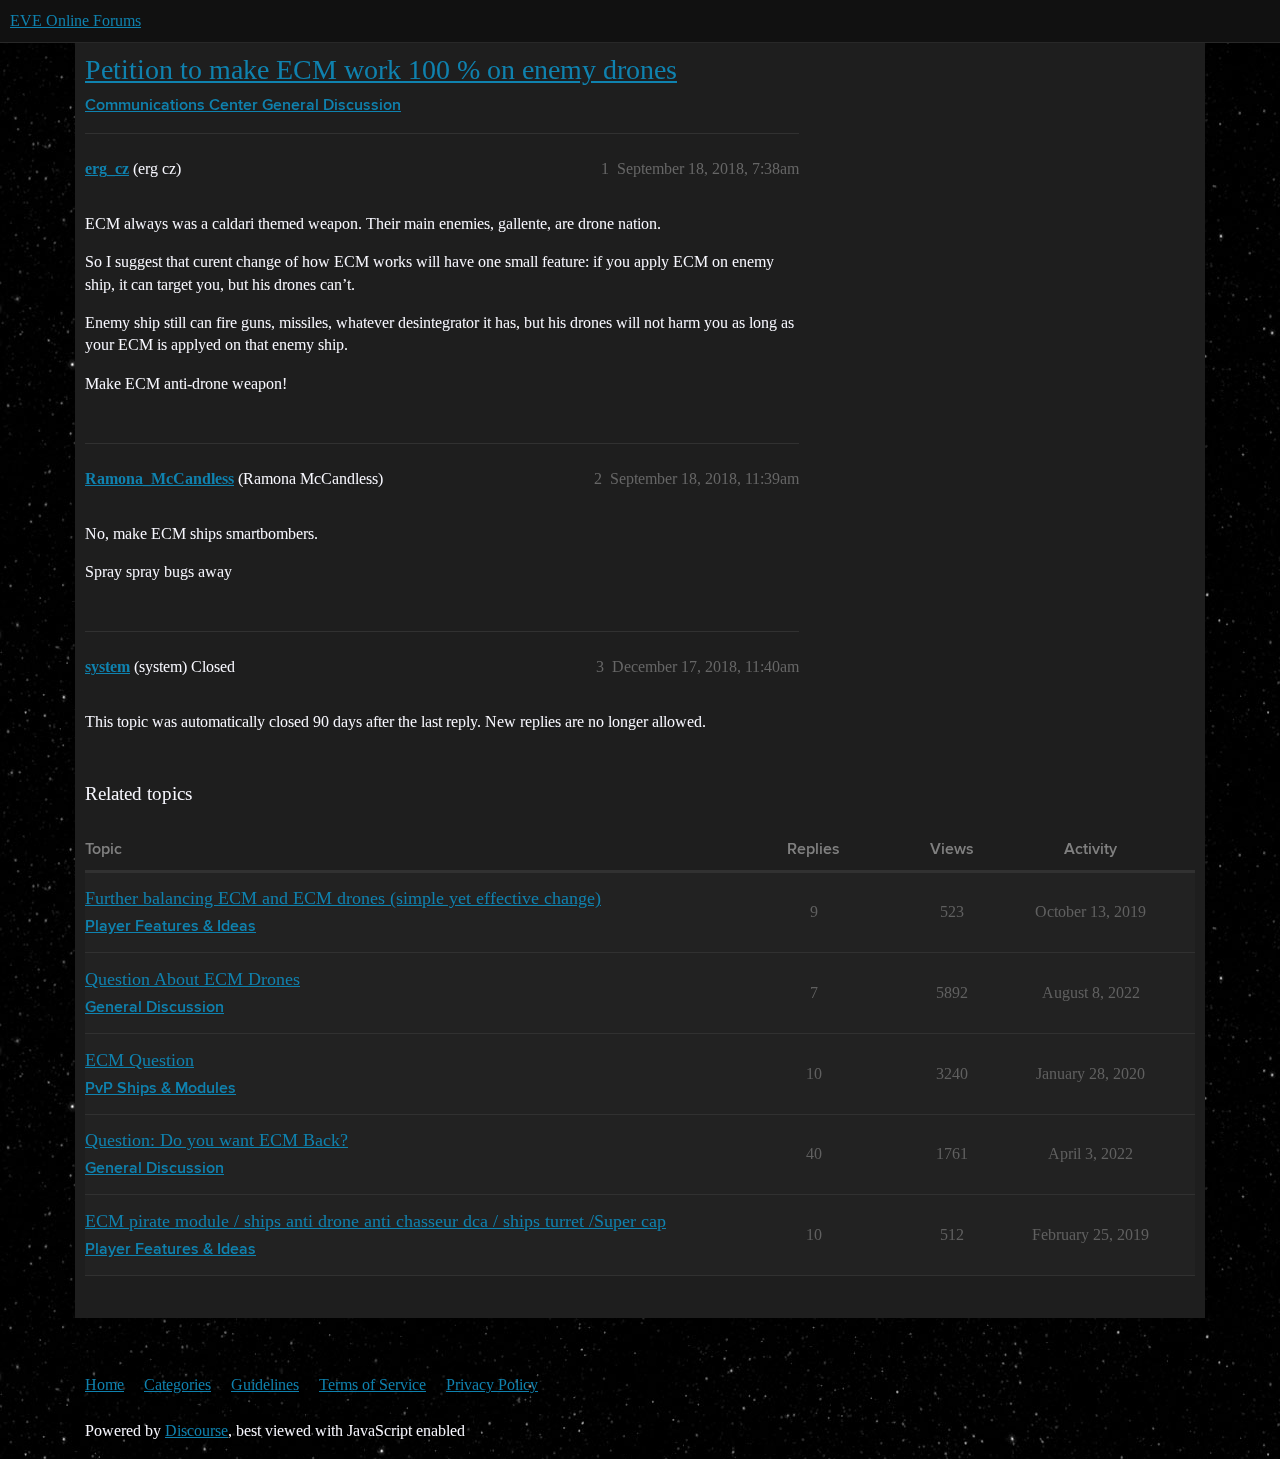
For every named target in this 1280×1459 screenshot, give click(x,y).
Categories (177, 1384)
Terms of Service (372, 1384)
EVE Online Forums (75, 20)
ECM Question (139, 1060)
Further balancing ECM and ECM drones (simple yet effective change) (343, 898)
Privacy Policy (492, 1384)
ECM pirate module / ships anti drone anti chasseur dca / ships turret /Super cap (375, 1221)
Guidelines (265, 1384)
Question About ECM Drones (192, 979)
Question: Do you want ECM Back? (216, 1140)
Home (104, 1384)
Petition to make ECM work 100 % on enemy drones (381, 69)
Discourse (196, 1430)
